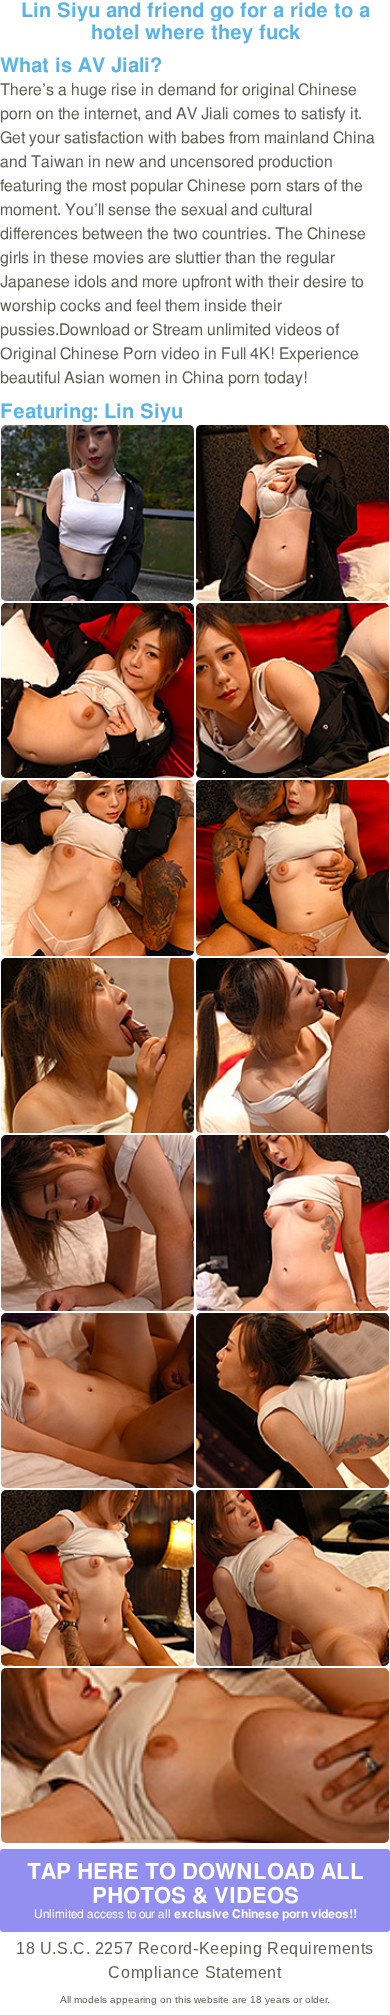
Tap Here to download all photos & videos (195, 1890)
